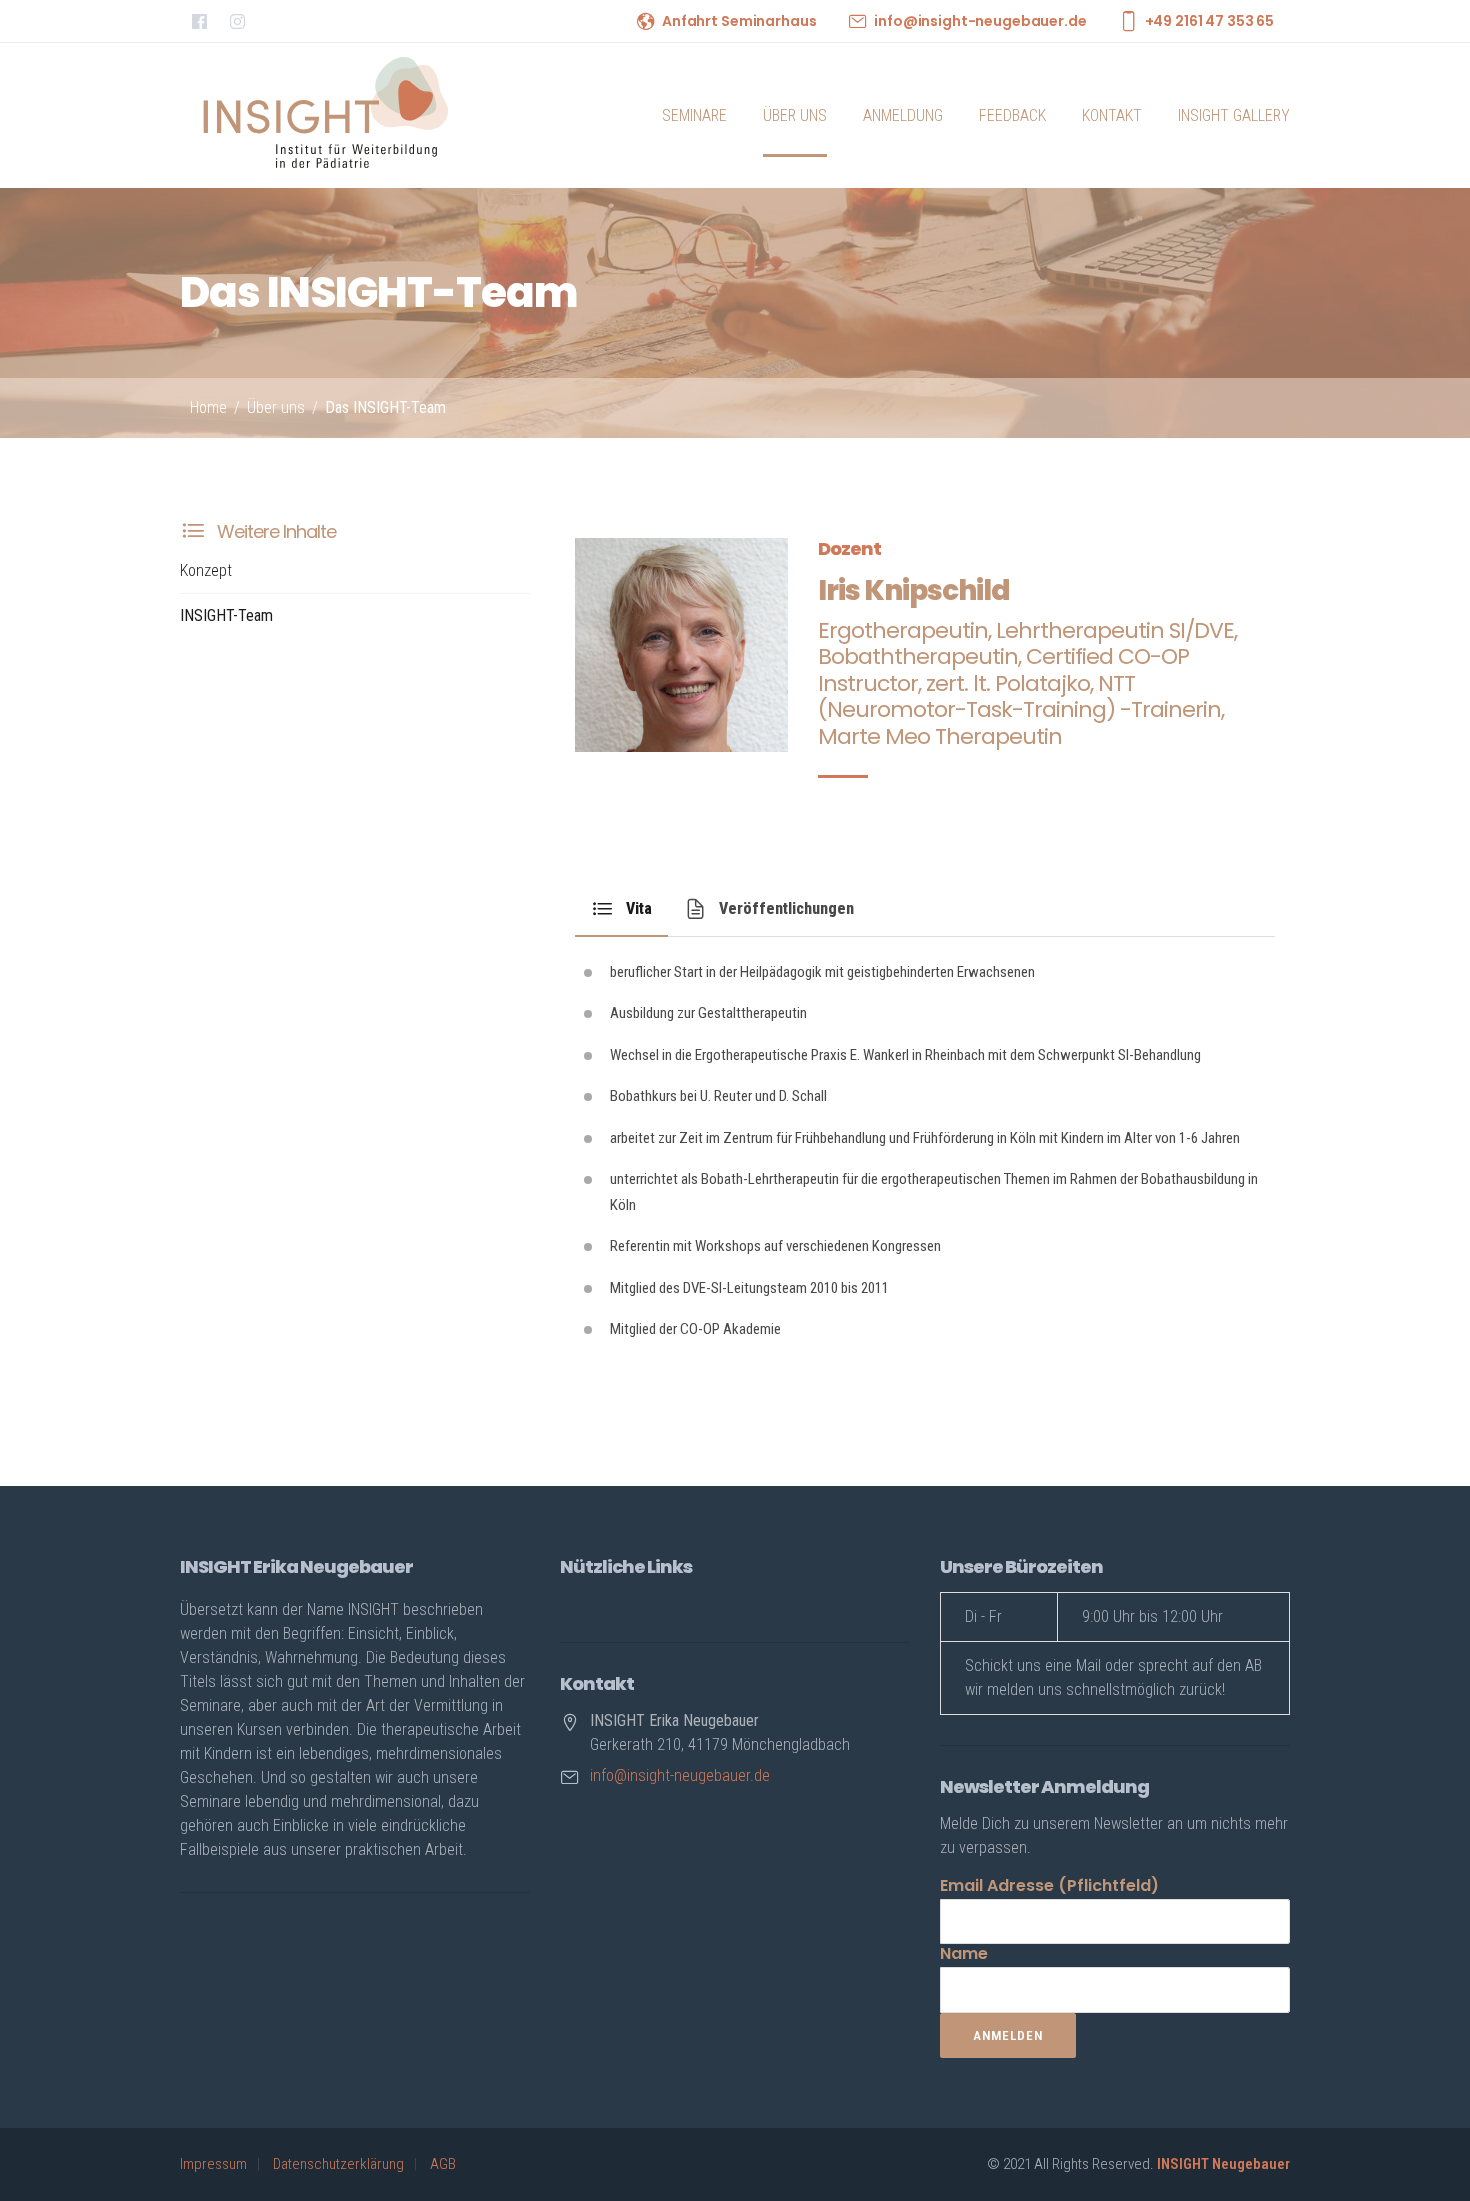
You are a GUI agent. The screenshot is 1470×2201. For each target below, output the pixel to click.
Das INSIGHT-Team (385, 407)
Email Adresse (1049, 1885)
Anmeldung (903, 115)
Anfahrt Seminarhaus (739, 21)
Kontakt (1112, 115)
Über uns (795, 115)
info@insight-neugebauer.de (980, 21)
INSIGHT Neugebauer (1223, 2164)
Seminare (694, 115)
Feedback (1012, 115)
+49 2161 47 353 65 (1209, 21)
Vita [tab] (639, 908)
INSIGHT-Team (226, 615)
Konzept (206, 570)
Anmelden (1008, 2035)
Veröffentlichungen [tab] (786, 908)
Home (208, 407)
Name (964, 1953)
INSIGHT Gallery (1234, 115)
